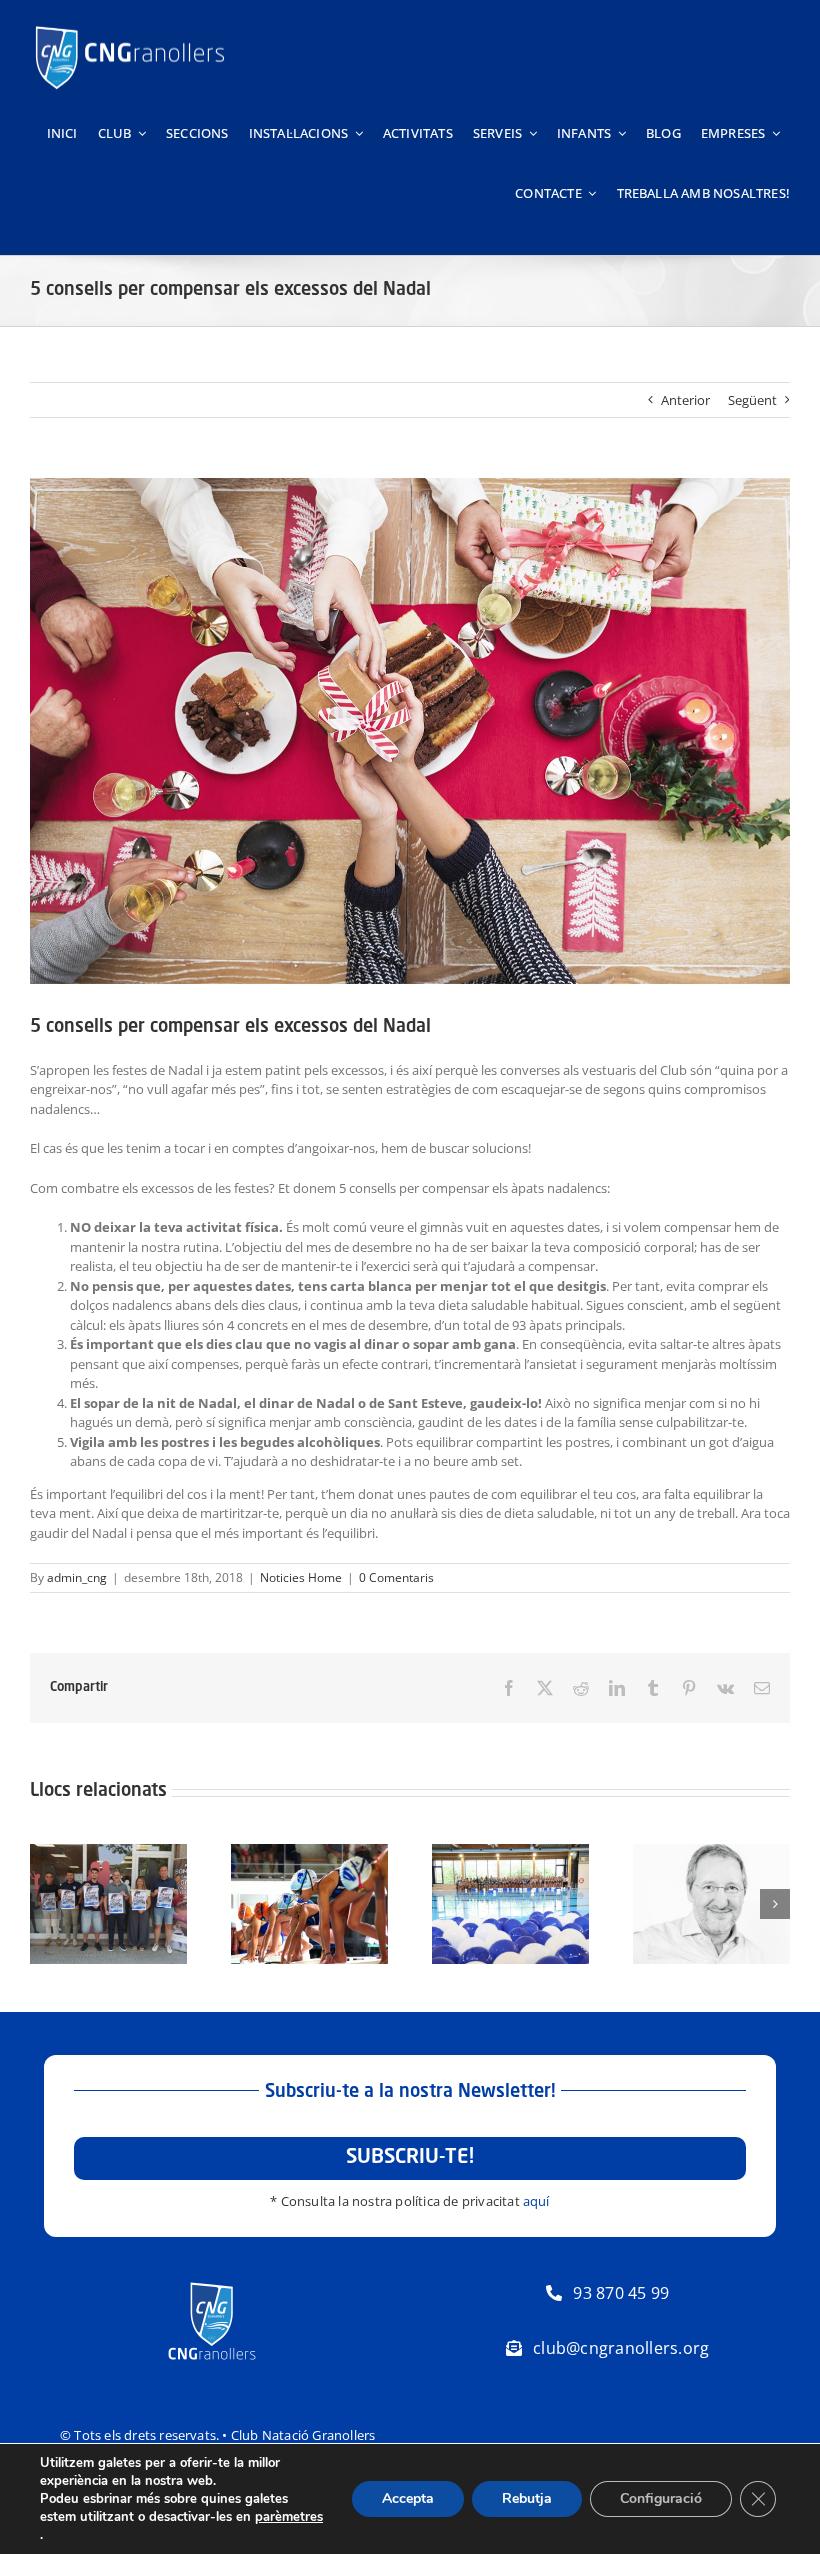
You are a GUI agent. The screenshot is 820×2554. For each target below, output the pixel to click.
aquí (536, 2201)
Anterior (685, 400)
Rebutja (527, 2498)
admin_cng (77, 1577)
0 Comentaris (396, 1577)
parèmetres (289, 2517)
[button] (45, 1904)
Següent (752, 400)
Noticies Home (301, 1577)
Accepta (408, 2498)
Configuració (661, 2498)
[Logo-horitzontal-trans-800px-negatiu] (130, 26)
